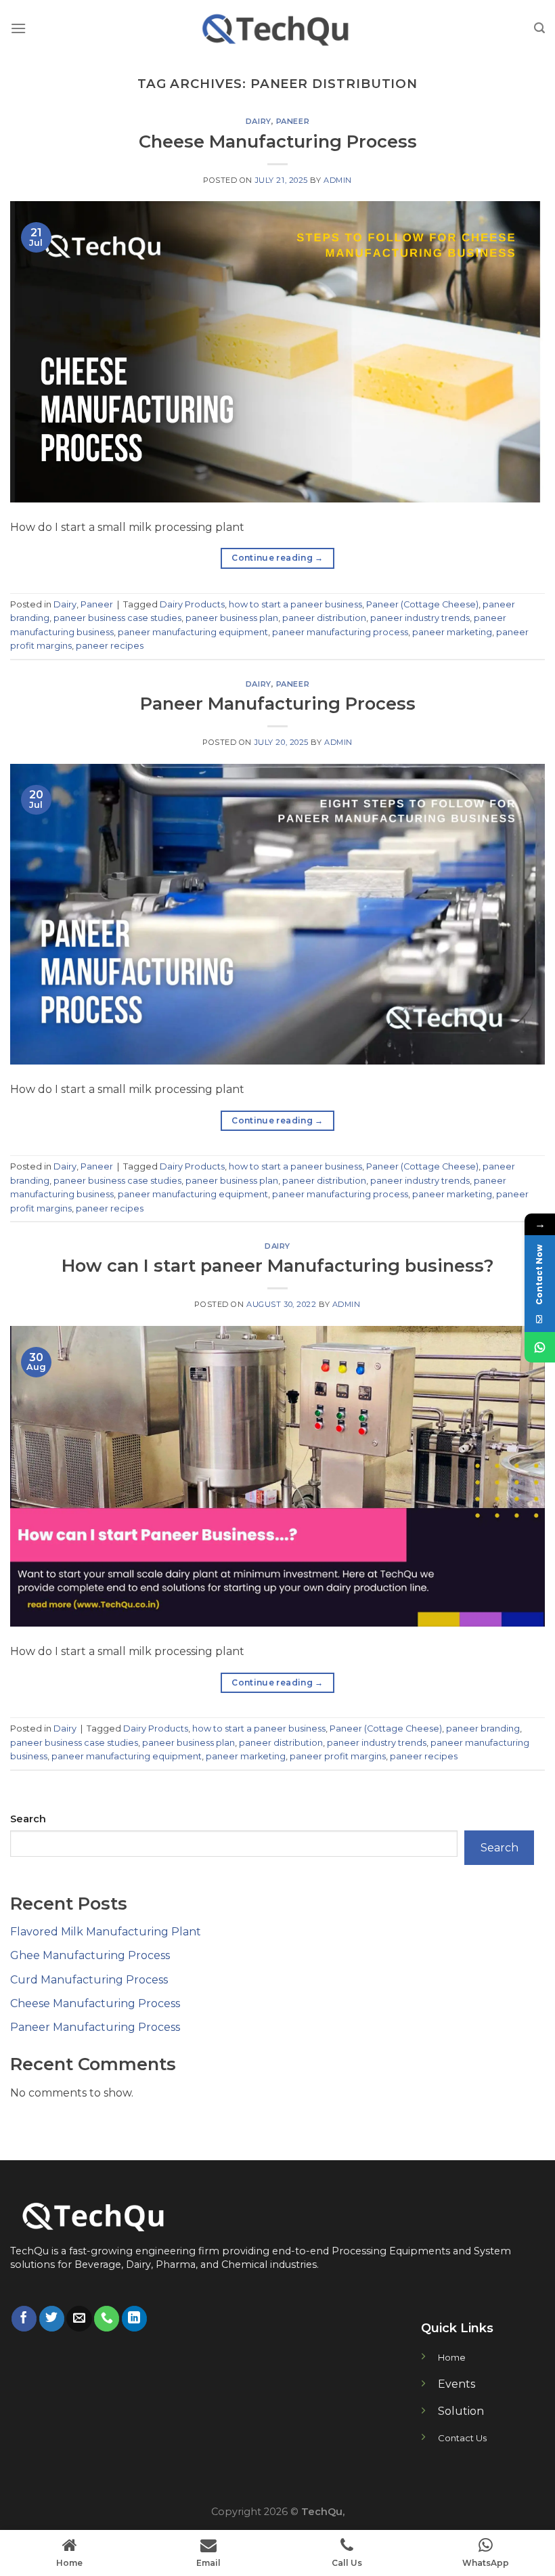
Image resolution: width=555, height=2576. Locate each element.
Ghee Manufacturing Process (90, 1955)
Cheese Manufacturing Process (278, 141)
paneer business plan (232, 618)
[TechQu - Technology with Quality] (277, 28)
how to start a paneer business (295, 604)
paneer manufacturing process (340, 632)
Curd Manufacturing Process (89, 1980)
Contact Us (462, 2438)
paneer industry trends (420, 618)
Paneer (293, 121)
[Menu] (18, 28)
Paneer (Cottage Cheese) (422, 604)
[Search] (539, 28)
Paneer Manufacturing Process (278, 703)
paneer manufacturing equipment (193, 632)
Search (28, 1819)
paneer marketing (452, 632)
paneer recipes (110, 646)
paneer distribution (324, 618)
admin (338, 180)
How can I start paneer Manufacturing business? (278, 1265)
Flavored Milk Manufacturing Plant (106, 1932)
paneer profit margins (338, 1756)
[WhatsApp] (540, 1347)
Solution (461, 2411)
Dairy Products (192, 604)
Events (457, 2384)
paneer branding (483, 1729)
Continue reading (277, 558)
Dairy (259, 121)
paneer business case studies (117, 618)
